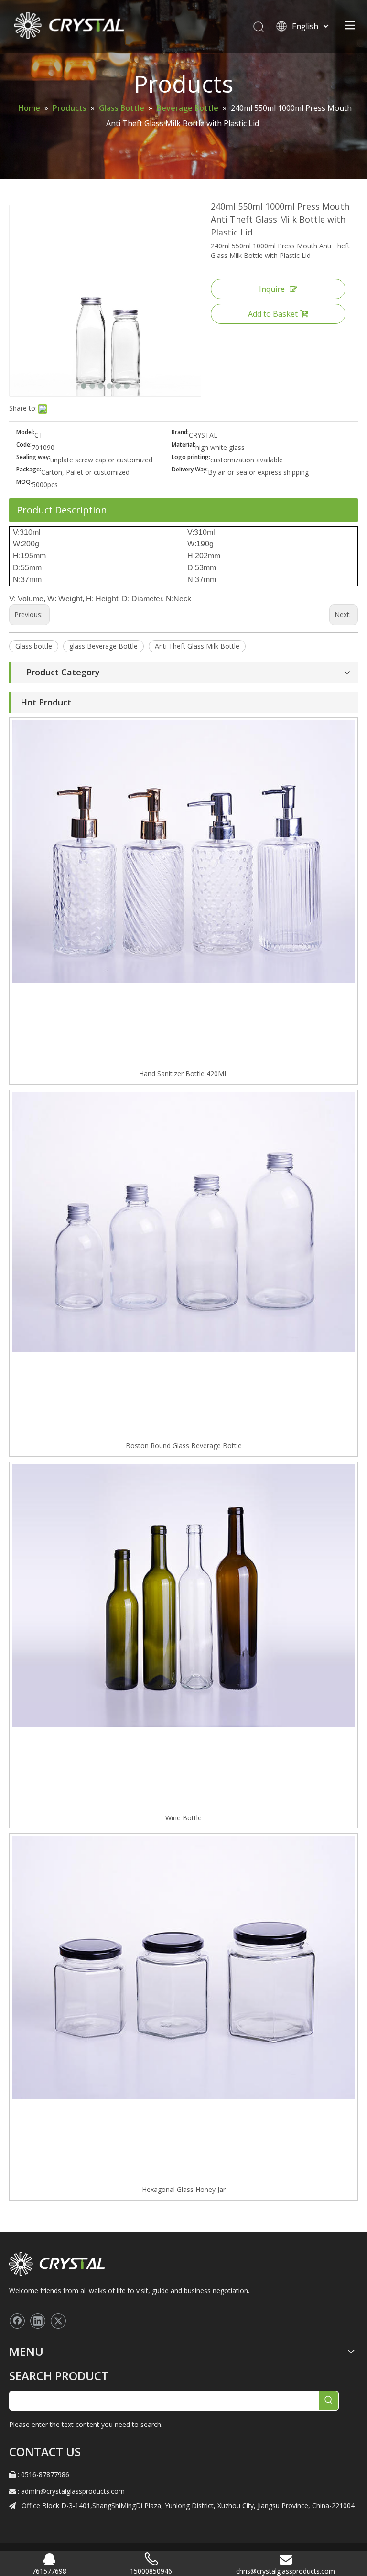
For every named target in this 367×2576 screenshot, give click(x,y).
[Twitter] (58, 2321)
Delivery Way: (190, 470)
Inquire (272, 289)
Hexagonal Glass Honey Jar (184, 2189)
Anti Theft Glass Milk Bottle (197, 646)
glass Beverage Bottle (103, 646)
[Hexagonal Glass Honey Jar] (183, 1967)
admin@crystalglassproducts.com (73, 2491)
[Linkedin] (38, 2321)
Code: (24, 445)
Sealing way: (33, 457)
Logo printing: (191, 457)
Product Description (62, 510)
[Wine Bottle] (183, 1595)
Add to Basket (273, 314)
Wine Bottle (183, 1818)
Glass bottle (34, 646)
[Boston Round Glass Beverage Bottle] (183, 1221)
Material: (183, 445)
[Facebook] (17, 2321)
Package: (29, 470)
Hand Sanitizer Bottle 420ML (183, 1074)
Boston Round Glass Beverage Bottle (184, 1446)
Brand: (180, 433)
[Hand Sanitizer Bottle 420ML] (183, 851)
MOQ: (24, 482)
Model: (25, 433)
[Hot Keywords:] (329, 2401)
